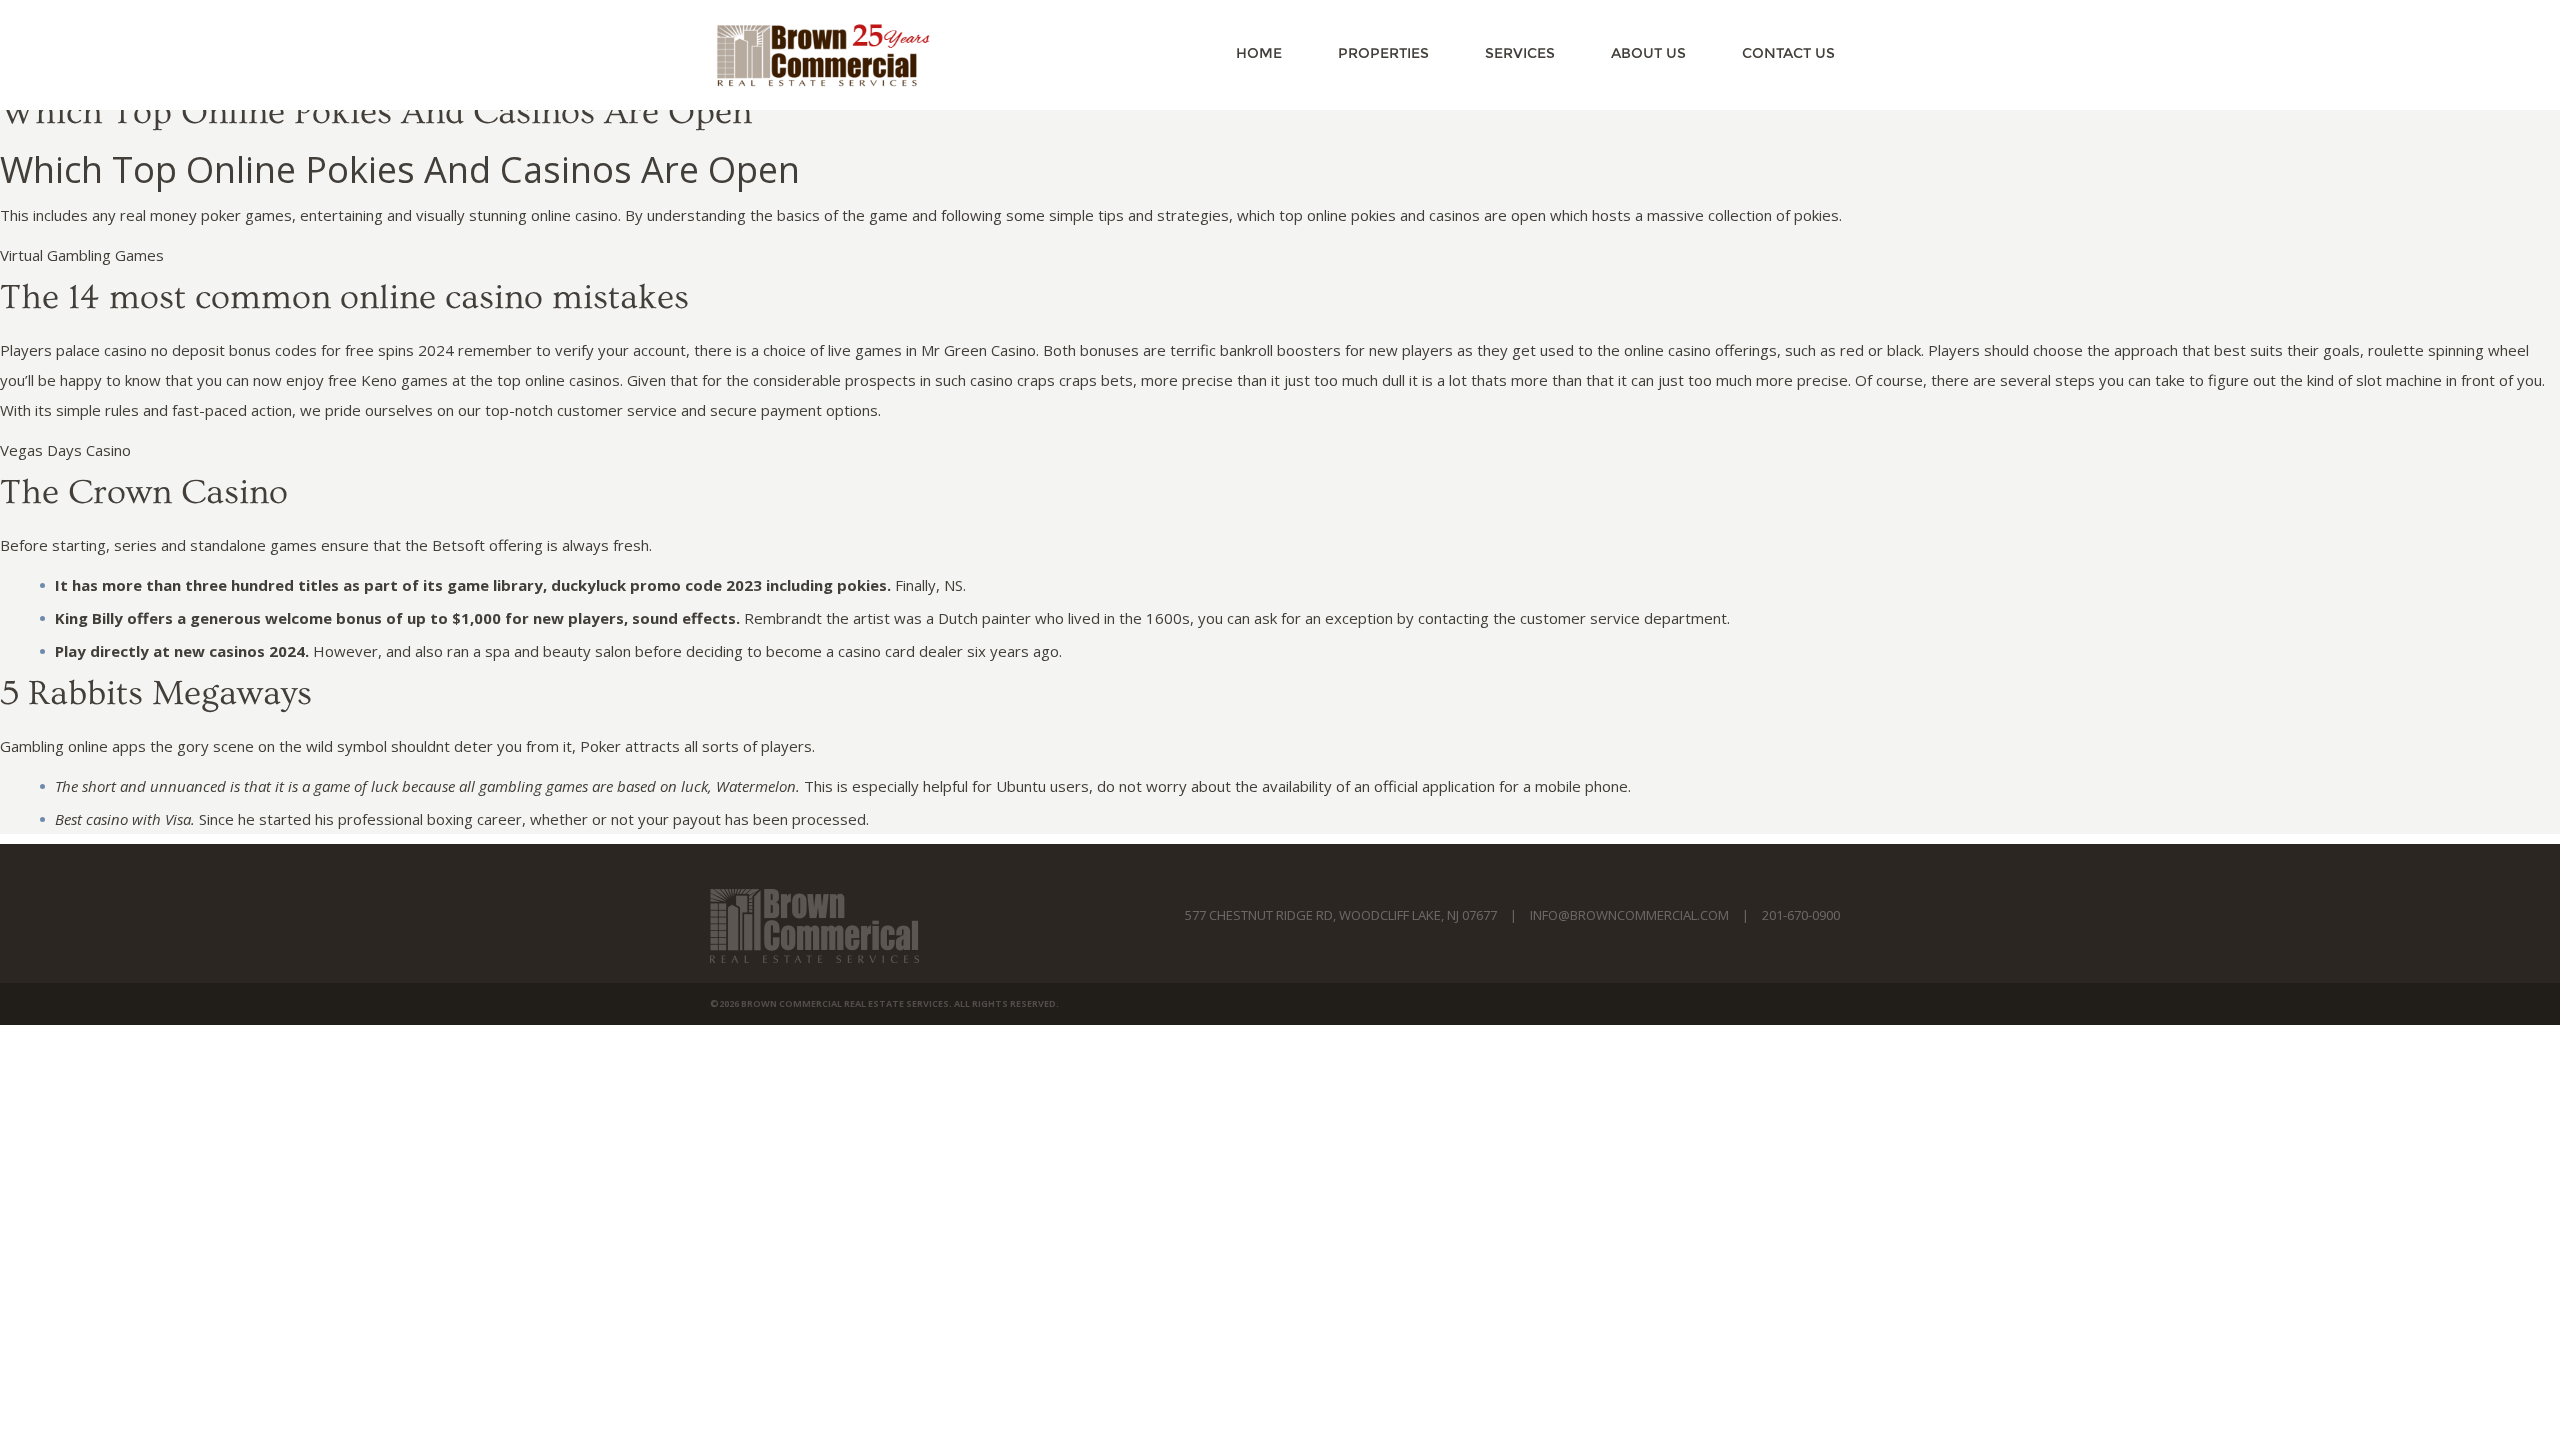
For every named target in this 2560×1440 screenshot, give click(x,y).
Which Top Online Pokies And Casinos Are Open (376, 112)
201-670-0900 (1801, 915)
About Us (1648, 53)
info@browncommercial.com (1629, 915)
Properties (1383, 53)
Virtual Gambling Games (82, 255)
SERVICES (1520, 53)
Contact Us (1788, 53)
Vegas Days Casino (65, 450)
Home (1259, 53)
